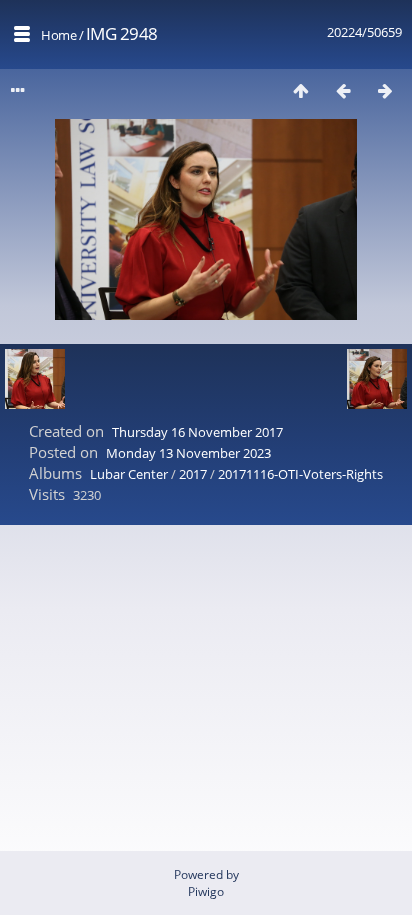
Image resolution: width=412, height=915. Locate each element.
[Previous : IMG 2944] (343, 90)
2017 (193, 474)
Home (58, 35)
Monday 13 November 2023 (188, 453)
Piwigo (206, 891)
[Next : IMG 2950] (385, 90)
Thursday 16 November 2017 (197, 432)
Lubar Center (129, 474)
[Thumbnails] (301, 90)
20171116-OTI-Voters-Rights (300, 474)
